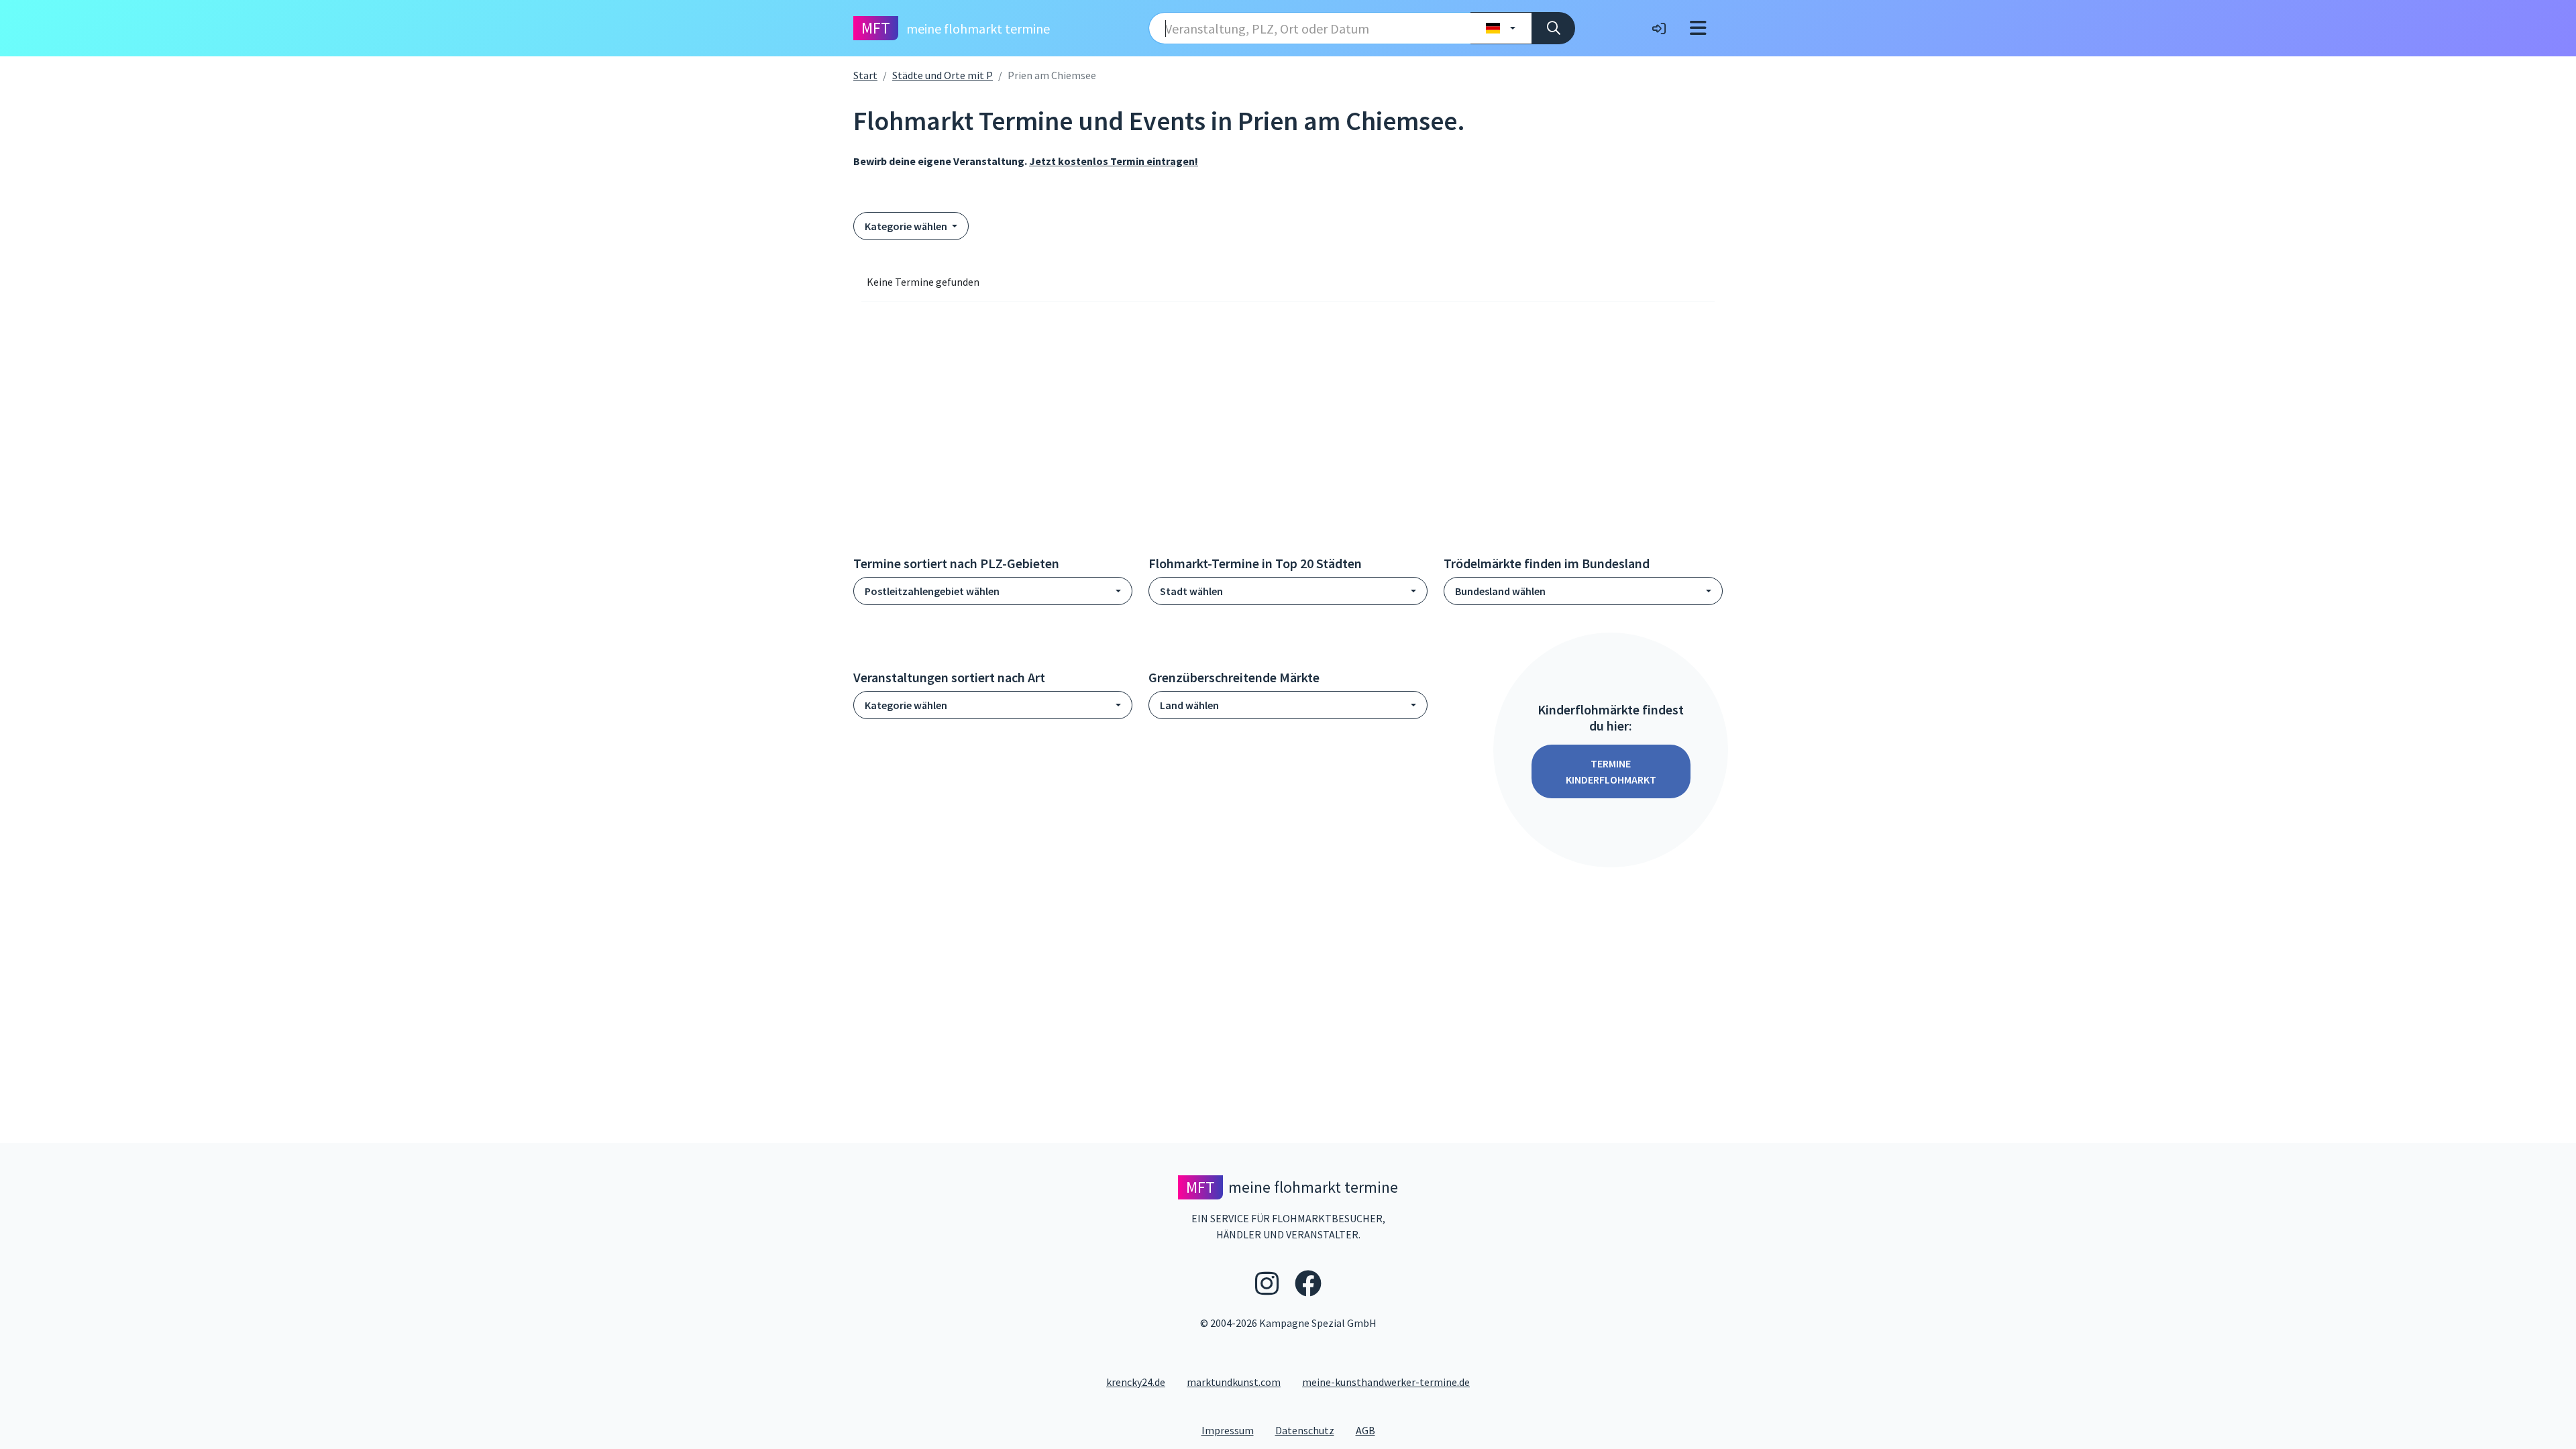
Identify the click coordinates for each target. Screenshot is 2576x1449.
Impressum (1233, 1430)
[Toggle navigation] (1698, 28)
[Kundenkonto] (1659, 28)
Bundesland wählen (1500, 591)
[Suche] (1553, 28)
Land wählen (1189, 705)
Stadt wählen (1191, 591)
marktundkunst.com (1234, 1382)
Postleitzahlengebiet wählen (932, 591)
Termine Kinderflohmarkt (1611, 771)
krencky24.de (1136, 1382)
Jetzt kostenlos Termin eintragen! (1114, 161)
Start (865, 75)
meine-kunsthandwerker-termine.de (1386, 1382)
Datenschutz (1310, 1430)
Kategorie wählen (907, 226)
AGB (1371, 1430)
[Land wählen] (1501, 28)
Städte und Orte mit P (943, 75)
